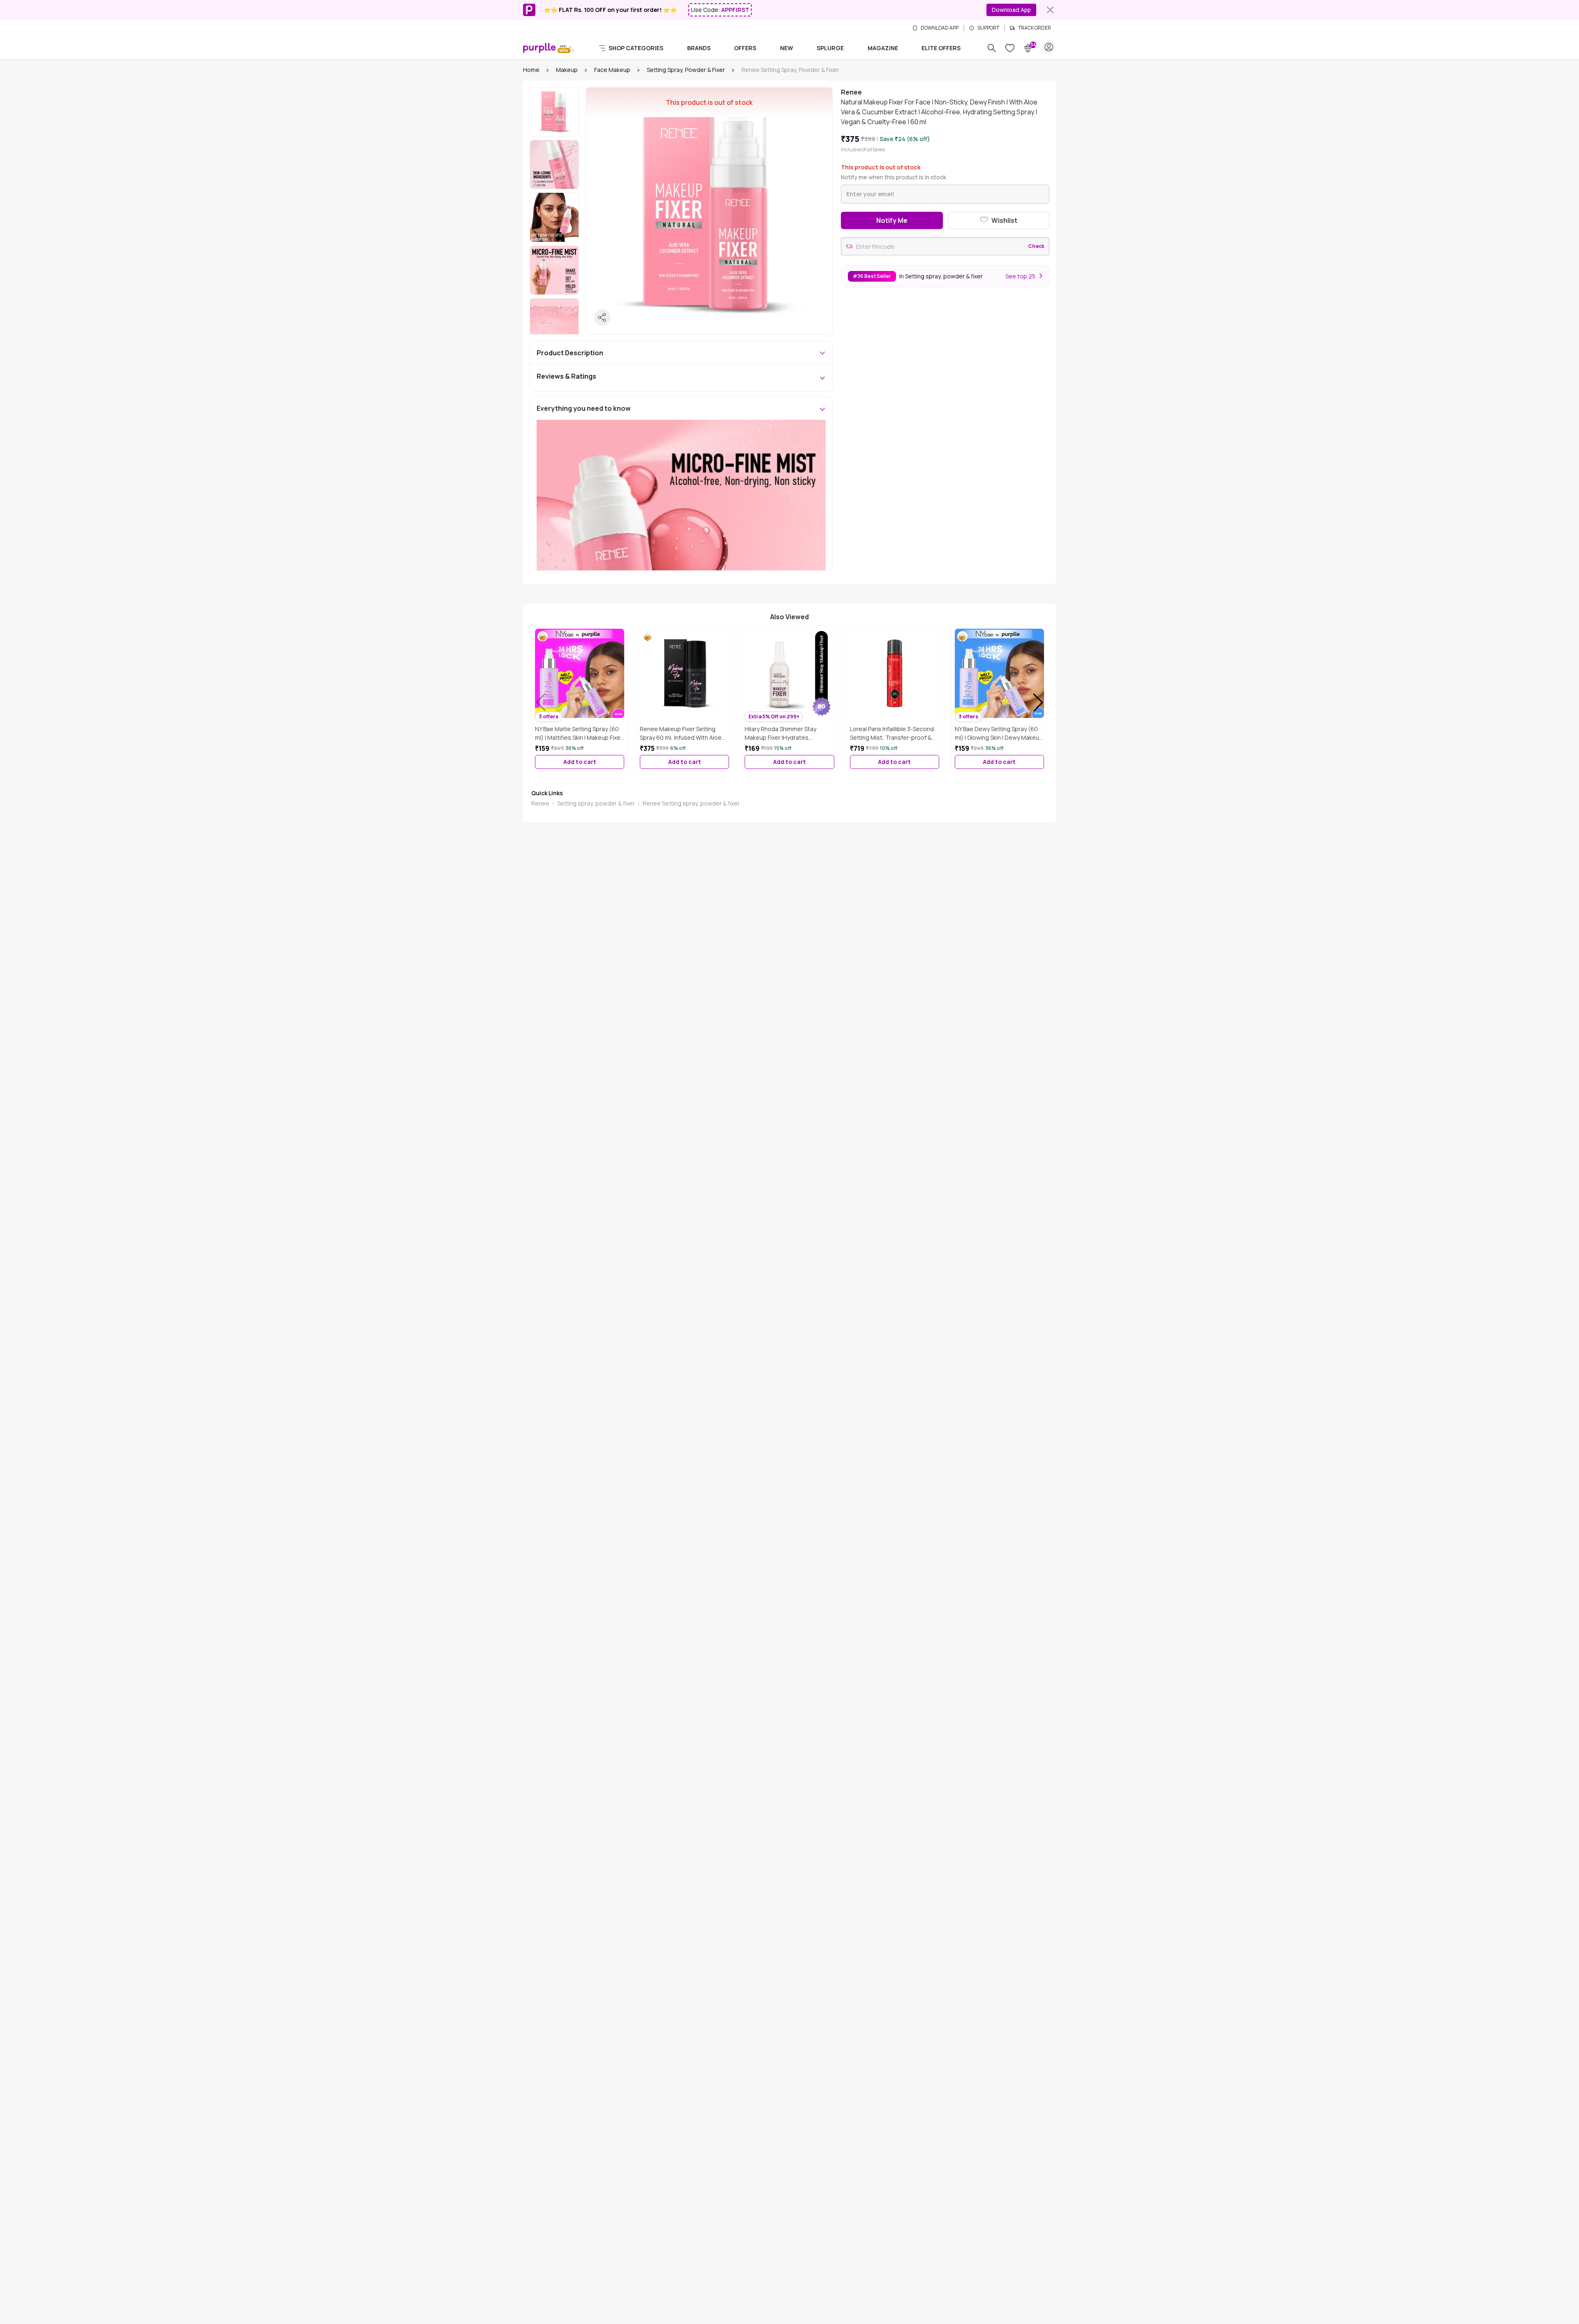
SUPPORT (988, 28)
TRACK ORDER (1035, 28)
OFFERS (745, 48)
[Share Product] (602, 317)
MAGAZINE (883, 48)
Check (1036, 246)
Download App (1011, 10)
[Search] (992, 48)
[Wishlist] (1010, 48)
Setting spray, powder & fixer (686, 70)
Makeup (567, 70)
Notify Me (892, 220)
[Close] (1050, 10)
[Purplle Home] (539, 48)
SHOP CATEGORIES (636, 48)
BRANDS (699, 48)
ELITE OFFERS (941, 48)
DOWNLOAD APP (940, 28)
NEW (787, 48)
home (531, 70)
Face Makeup (612, 70)
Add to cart (580, 762)
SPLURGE (830, 48)
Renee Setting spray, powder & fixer (691, 803)
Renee (540, 803)
